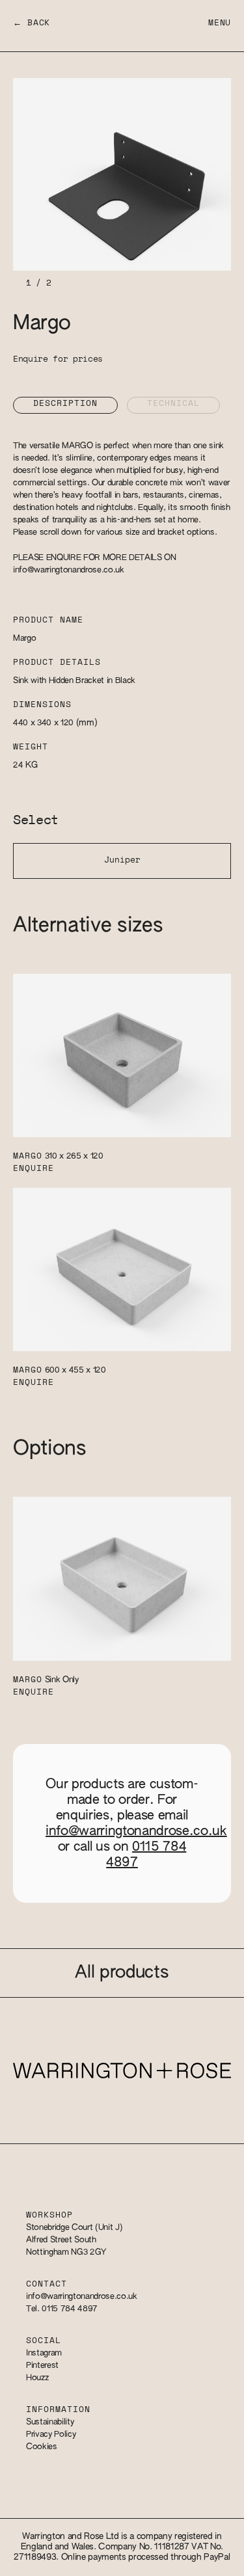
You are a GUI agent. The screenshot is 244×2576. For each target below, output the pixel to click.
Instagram (44, 2353)
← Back (32, 23)
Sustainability (50, 2422)
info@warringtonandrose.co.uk (69, 570)
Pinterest (42, 2366)
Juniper (122, 860)
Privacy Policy (51, 2435)
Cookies (42, 2447)
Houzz (37, 2378)
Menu (220, 23)
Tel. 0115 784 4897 (62, 2309)
